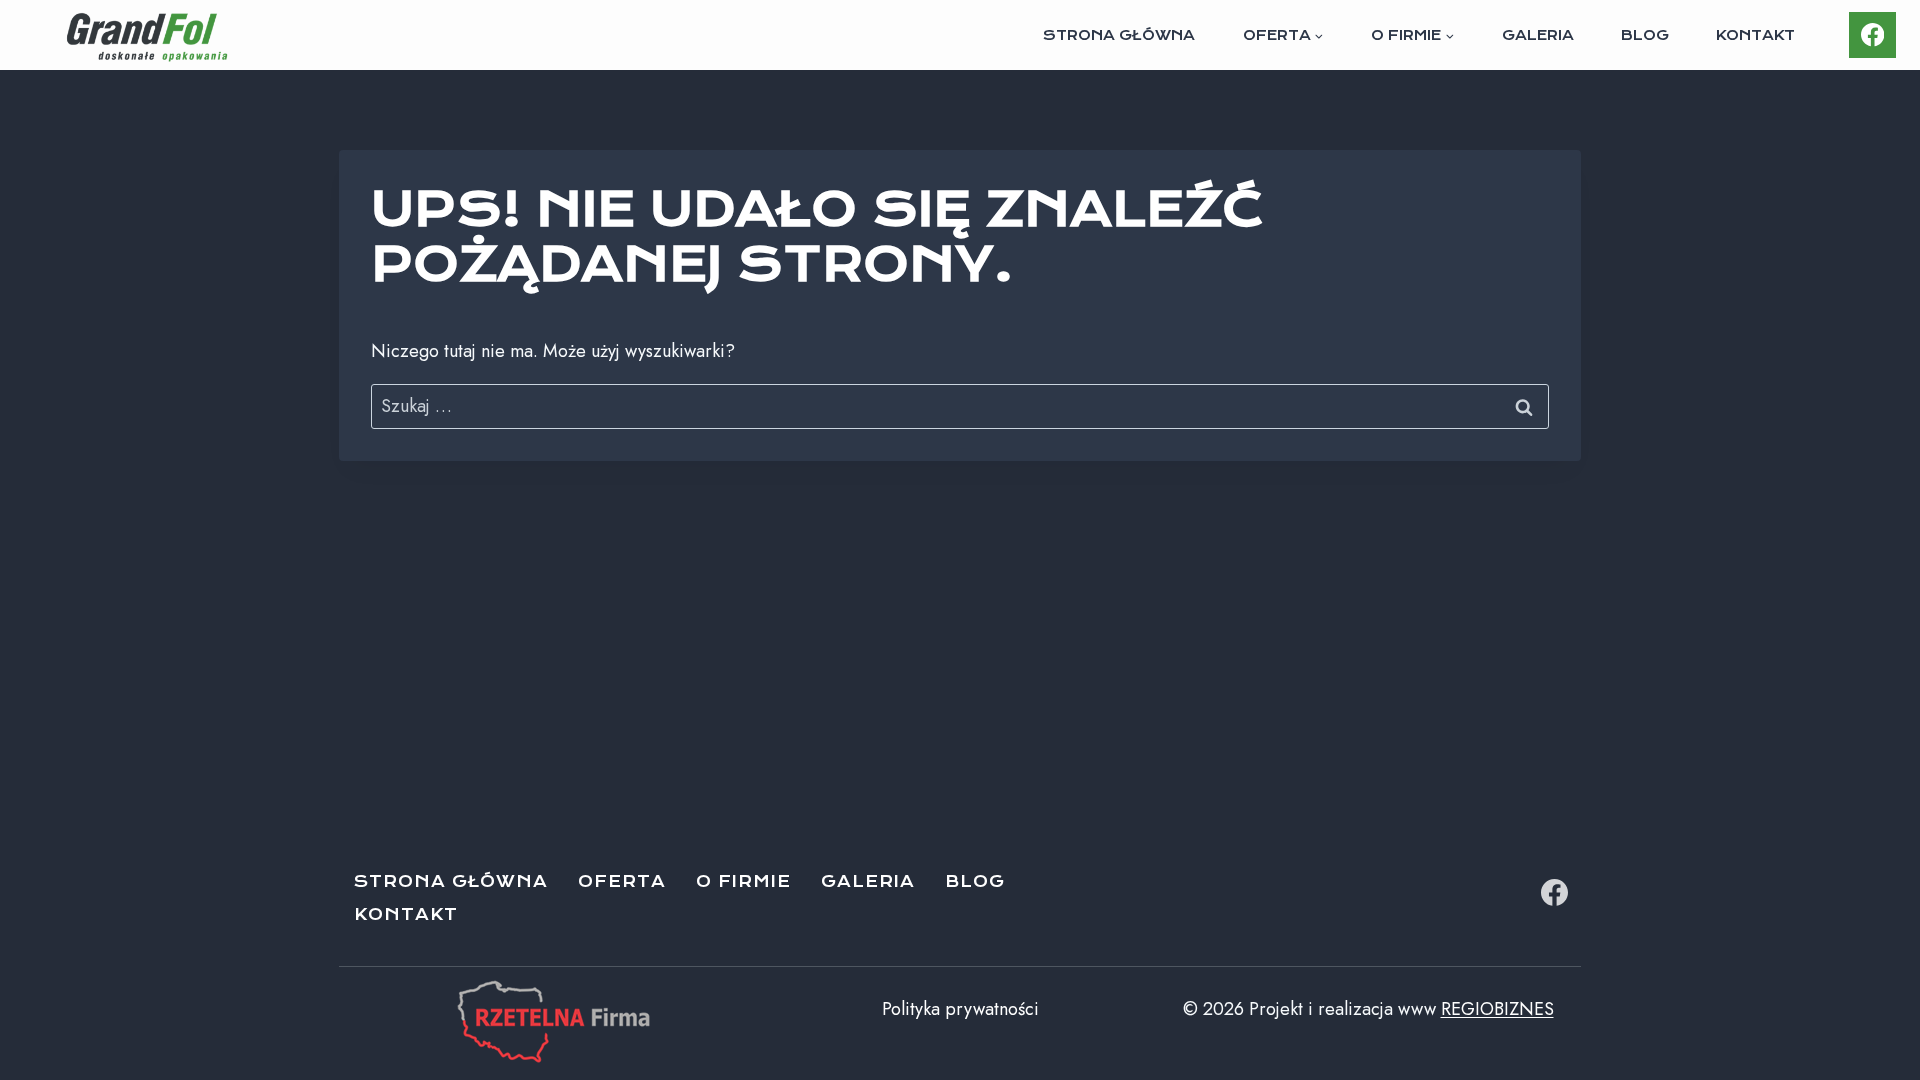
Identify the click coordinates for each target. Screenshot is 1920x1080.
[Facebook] (1872, 35)
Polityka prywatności (960, 1009)
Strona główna (1119, 35)
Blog (1645, 35)
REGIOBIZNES (1497, 1009)
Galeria (1538, 35)
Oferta (622, 881)
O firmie (743, 881)
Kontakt (1755, 35)
